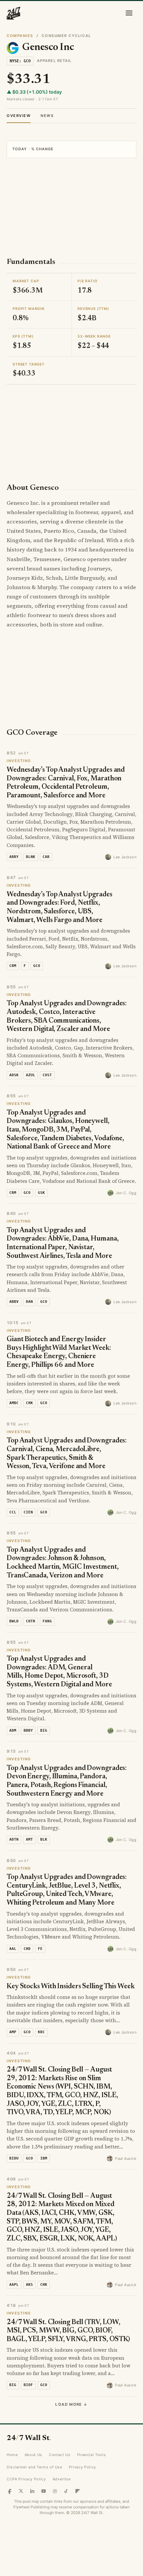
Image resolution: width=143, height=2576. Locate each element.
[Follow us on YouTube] (44, 2491)
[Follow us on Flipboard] (77, 2491)
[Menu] (129, 13)
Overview (19, 116)
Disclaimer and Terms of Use (34, 2467)
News (47, 116)
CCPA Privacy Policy (26, 2479)
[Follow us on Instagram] (55, 2491)
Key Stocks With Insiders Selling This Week (71, 1987)
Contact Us (60, 2455)
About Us (33, 2455)
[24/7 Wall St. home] (14, 13)
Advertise (62, 2479)
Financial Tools (92, 2455)
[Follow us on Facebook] (10, 2491)
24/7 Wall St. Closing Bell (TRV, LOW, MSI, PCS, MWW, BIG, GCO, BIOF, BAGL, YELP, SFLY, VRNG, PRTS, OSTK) (68, 2331)
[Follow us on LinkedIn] (32, 2491)
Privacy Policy (82, 2467)
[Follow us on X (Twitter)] (21, 2491)
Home (12, 2455)
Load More (71, 2404)
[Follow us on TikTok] (66, 2491)
